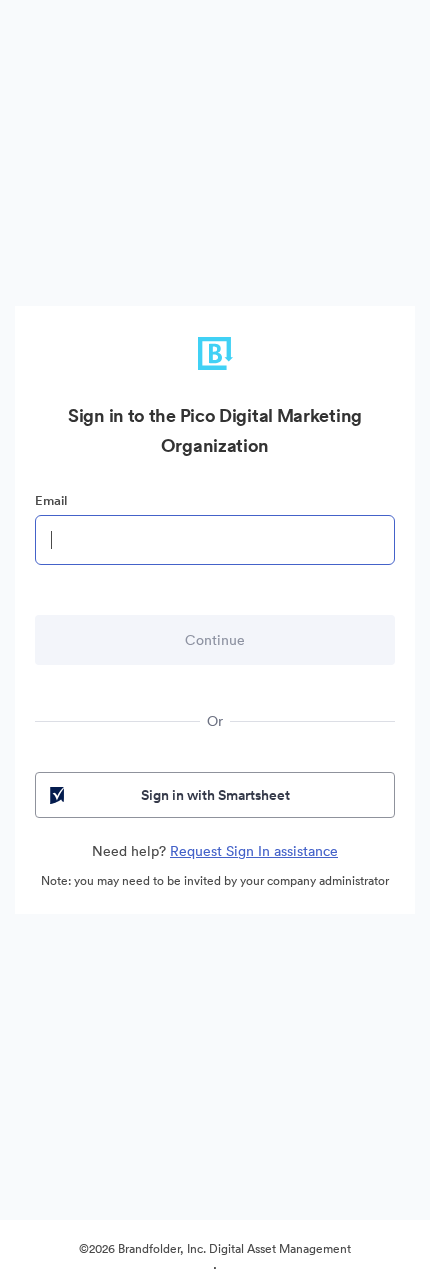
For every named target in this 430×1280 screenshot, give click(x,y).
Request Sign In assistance (254, 851)
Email (51, 500)
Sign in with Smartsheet (215, 795)
